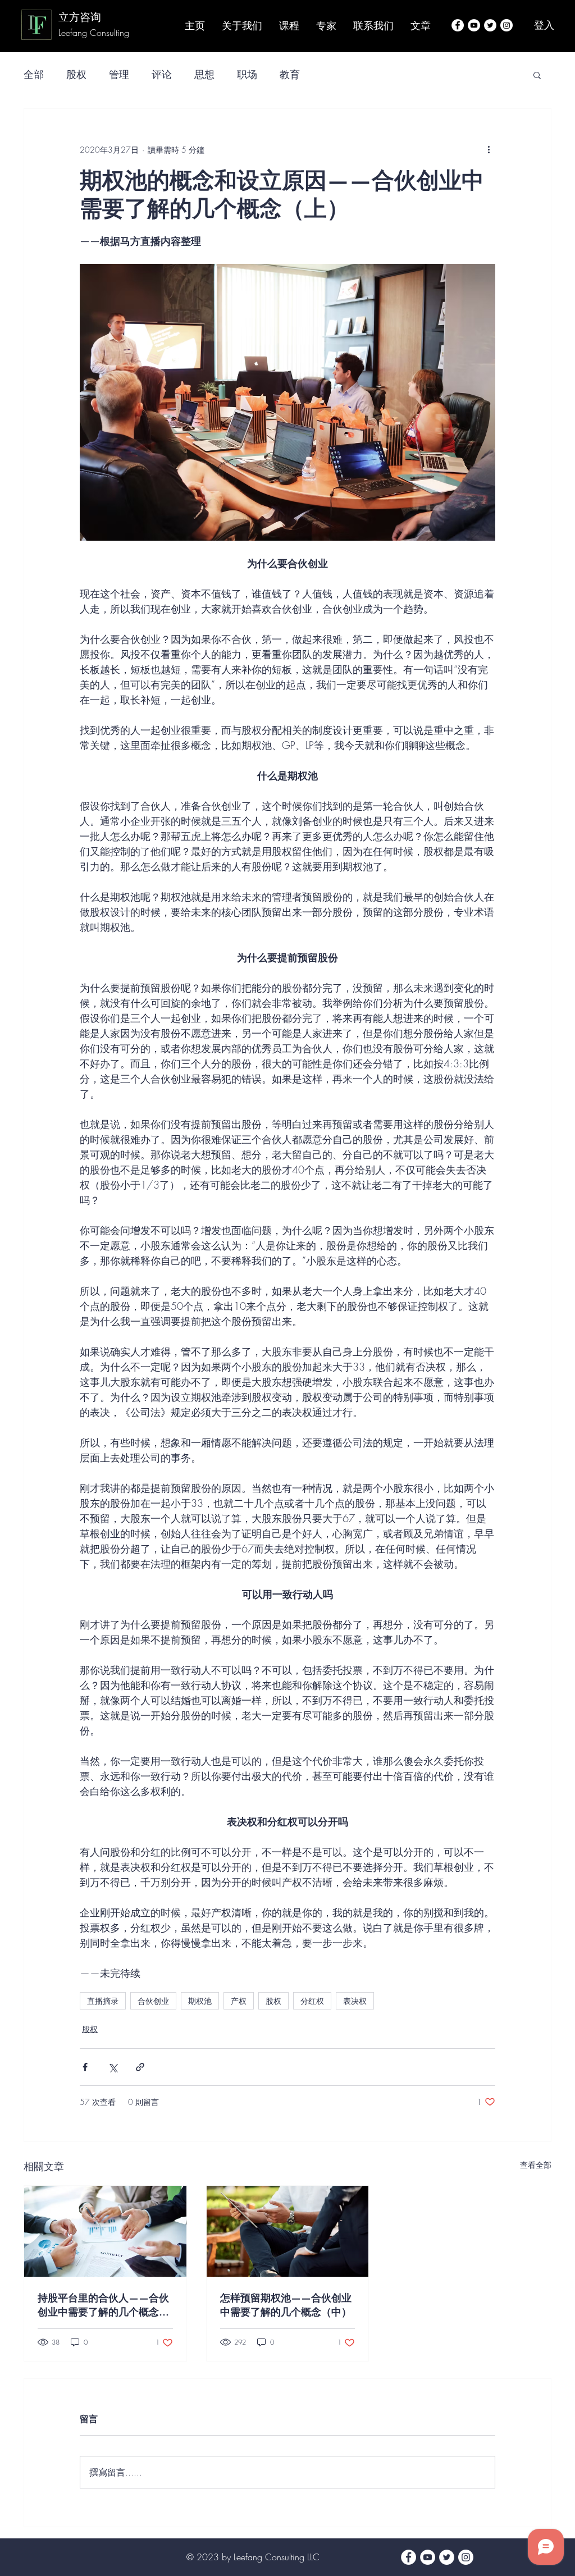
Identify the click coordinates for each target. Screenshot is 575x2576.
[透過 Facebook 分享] (85, 2067)
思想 (204, 74)
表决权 (355, 2001)
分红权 (312, 2001)
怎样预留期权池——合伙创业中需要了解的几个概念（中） (286, 2305)
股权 (76, 74)
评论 (162, 74)
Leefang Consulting (95, 33)
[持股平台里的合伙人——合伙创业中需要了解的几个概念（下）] (105, 2231)
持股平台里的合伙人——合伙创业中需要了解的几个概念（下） (103, 2305)
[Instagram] (506, 25)
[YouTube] (474, 25)
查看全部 (536, 2165)
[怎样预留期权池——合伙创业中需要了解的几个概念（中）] (288, 2231)
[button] (537, 75)
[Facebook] (458, 25)
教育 (290, 74)
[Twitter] (490, 25)
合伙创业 (153, 2001)
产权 (239, 2001)
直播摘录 (103, 2001)
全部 (34, 74)
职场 (247, 74)
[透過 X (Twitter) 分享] (113, 2067)
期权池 (200, 2001)
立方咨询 (80, 17)
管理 (119, 74)
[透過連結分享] (140, 2067)
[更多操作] (489, 149)
